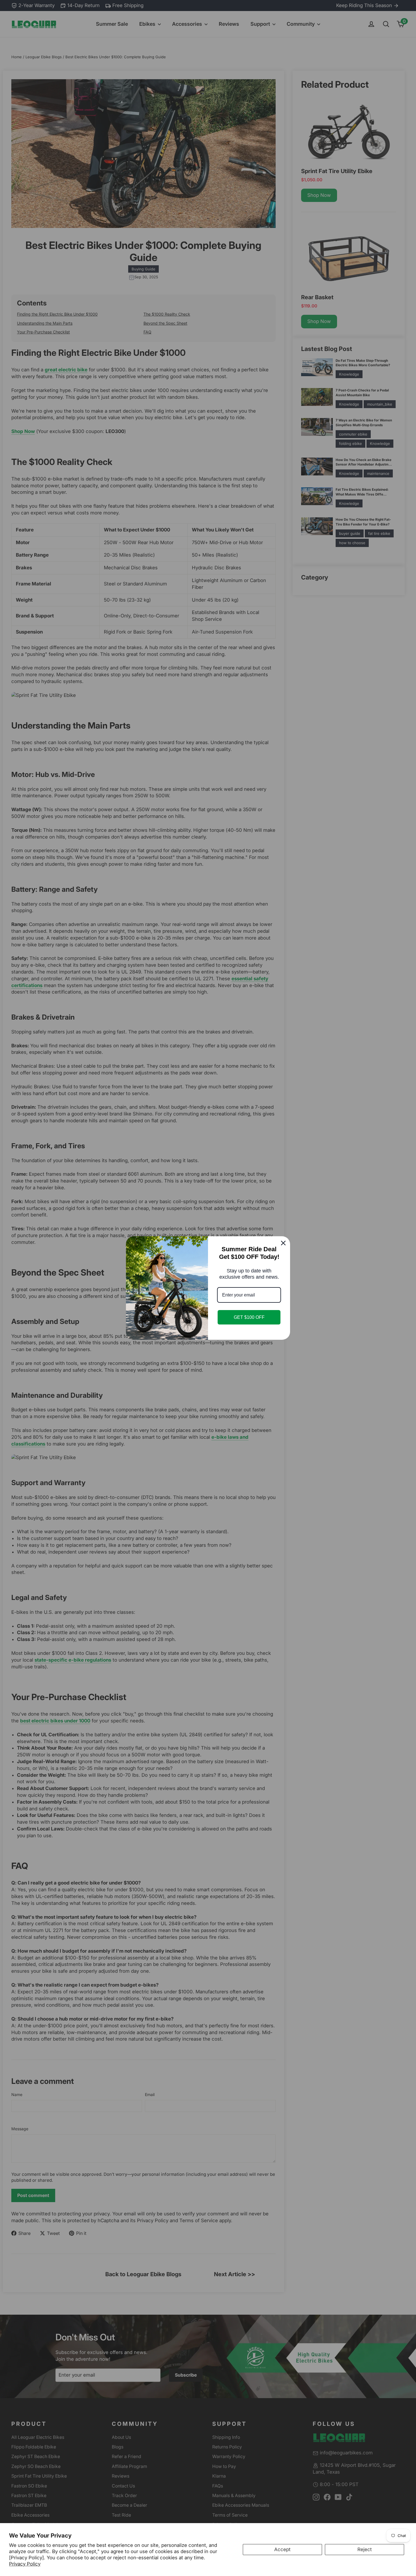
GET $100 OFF (249, 1317)
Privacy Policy (25, 2564)
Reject (365, 2549)
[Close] (283, 1243)
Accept (282, 2549)
